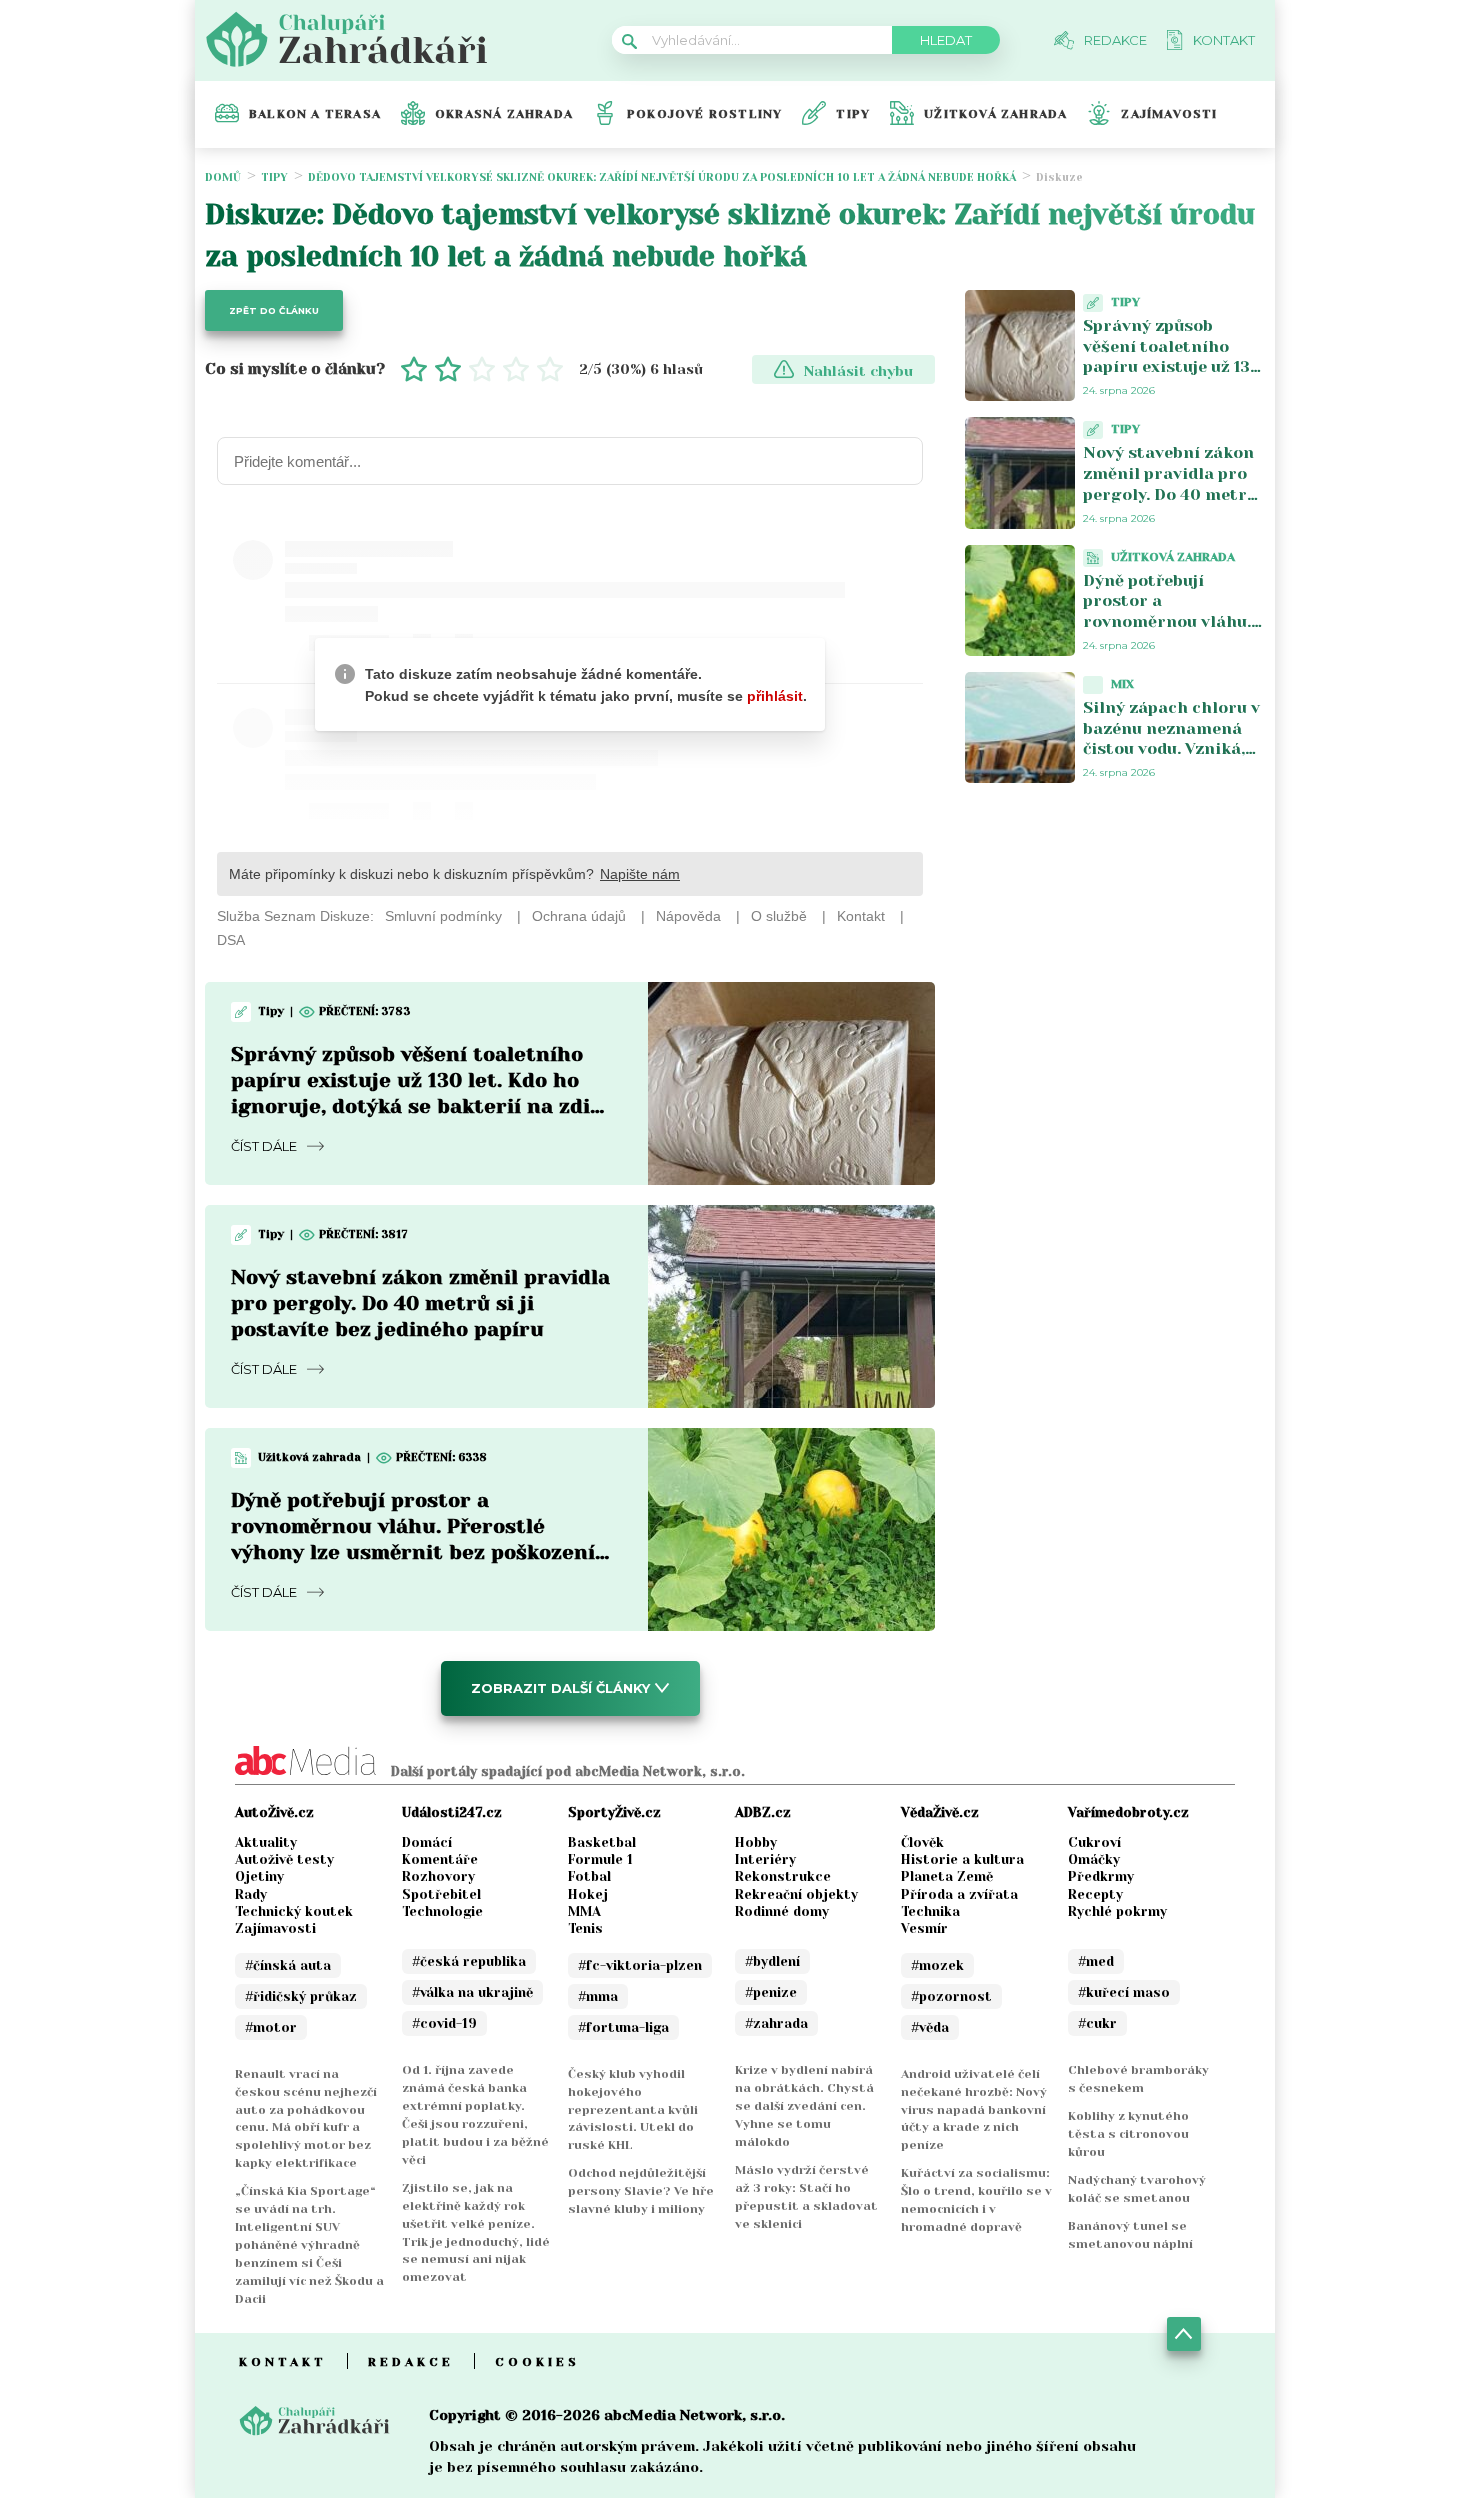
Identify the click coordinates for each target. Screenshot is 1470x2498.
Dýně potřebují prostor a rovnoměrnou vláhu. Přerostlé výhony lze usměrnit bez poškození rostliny (1168, 632)
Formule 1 (600, 1859)
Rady (251, 1894)
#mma (598, 1996)
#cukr (1097, 2023)
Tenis (585, 1928)
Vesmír (924, 1928)
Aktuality (266, 1842)
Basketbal (602, 1842)
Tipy (853, 114)
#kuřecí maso (1124, 1992)
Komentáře (440, 1859)
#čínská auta (288, 1965)
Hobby (756, 1842)
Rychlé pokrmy (1117, 1911)
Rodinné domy (782, 1911)
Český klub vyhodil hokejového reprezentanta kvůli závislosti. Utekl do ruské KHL (633, 2110)
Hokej (588, 1894)
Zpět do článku (274, 310)
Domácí (427, 1842)
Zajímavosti (1169, 114)
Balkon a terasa (315, 114)
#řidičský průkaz (301, 1996)
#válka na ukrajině (472, 1992)
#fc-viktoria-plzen (640, 1965)
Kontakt (283, 2362)
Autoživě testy (284, 1859)
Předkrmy (1101, 1876)
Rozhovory (438, 1876)
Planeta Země (947, 1876)
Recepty (1095, 1894)
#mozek (937, 1965)
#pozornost (951, 1996)
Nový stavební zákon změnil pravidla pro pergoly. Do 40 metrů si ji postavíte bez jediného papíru (420, 1303)
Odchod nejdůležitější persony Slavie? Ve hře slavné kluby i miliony (641, 2191)
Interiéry (765, 1859)
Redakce (411, 2362)
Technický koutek (294, 1911)
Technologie (442, 1911)
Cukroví (1094, 1842)
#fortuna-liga (623, 2027)
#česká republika (469, 1961)
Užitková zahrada (995, 114)
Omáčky (1094, 1859)
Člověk (922, 1842)
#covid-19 (444, 2023)
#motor (271, 2027)
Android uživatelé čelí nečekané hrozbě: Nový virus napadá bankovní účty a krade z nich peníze (974, 2110)
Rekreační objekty (796, 1894)
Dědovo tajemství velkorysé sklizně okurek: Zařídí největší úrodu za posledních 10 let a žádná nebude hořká (662, 177)
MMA (584, 1911)
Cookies (537, 2362)
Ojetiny (259, 1876)
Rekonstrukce (783, 1876)
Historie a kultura (962, 1859)
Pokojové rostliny (704, 114)
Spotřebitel (441, 1894)
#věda (930, 2027)
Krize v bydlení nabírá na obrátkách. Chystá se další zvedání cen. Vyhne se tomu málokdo (804, 2106)
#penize (771, 1992)
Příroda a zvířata (959, 1894)
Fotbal (589, 1876)
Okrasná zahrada (504, 114)
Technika (930, 1911)
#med (1096, 1961)
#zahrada (776, 2023)
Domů (223, 177)
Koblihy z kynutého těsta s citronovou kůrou (1128, 2134)
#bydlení (772, 1961)
